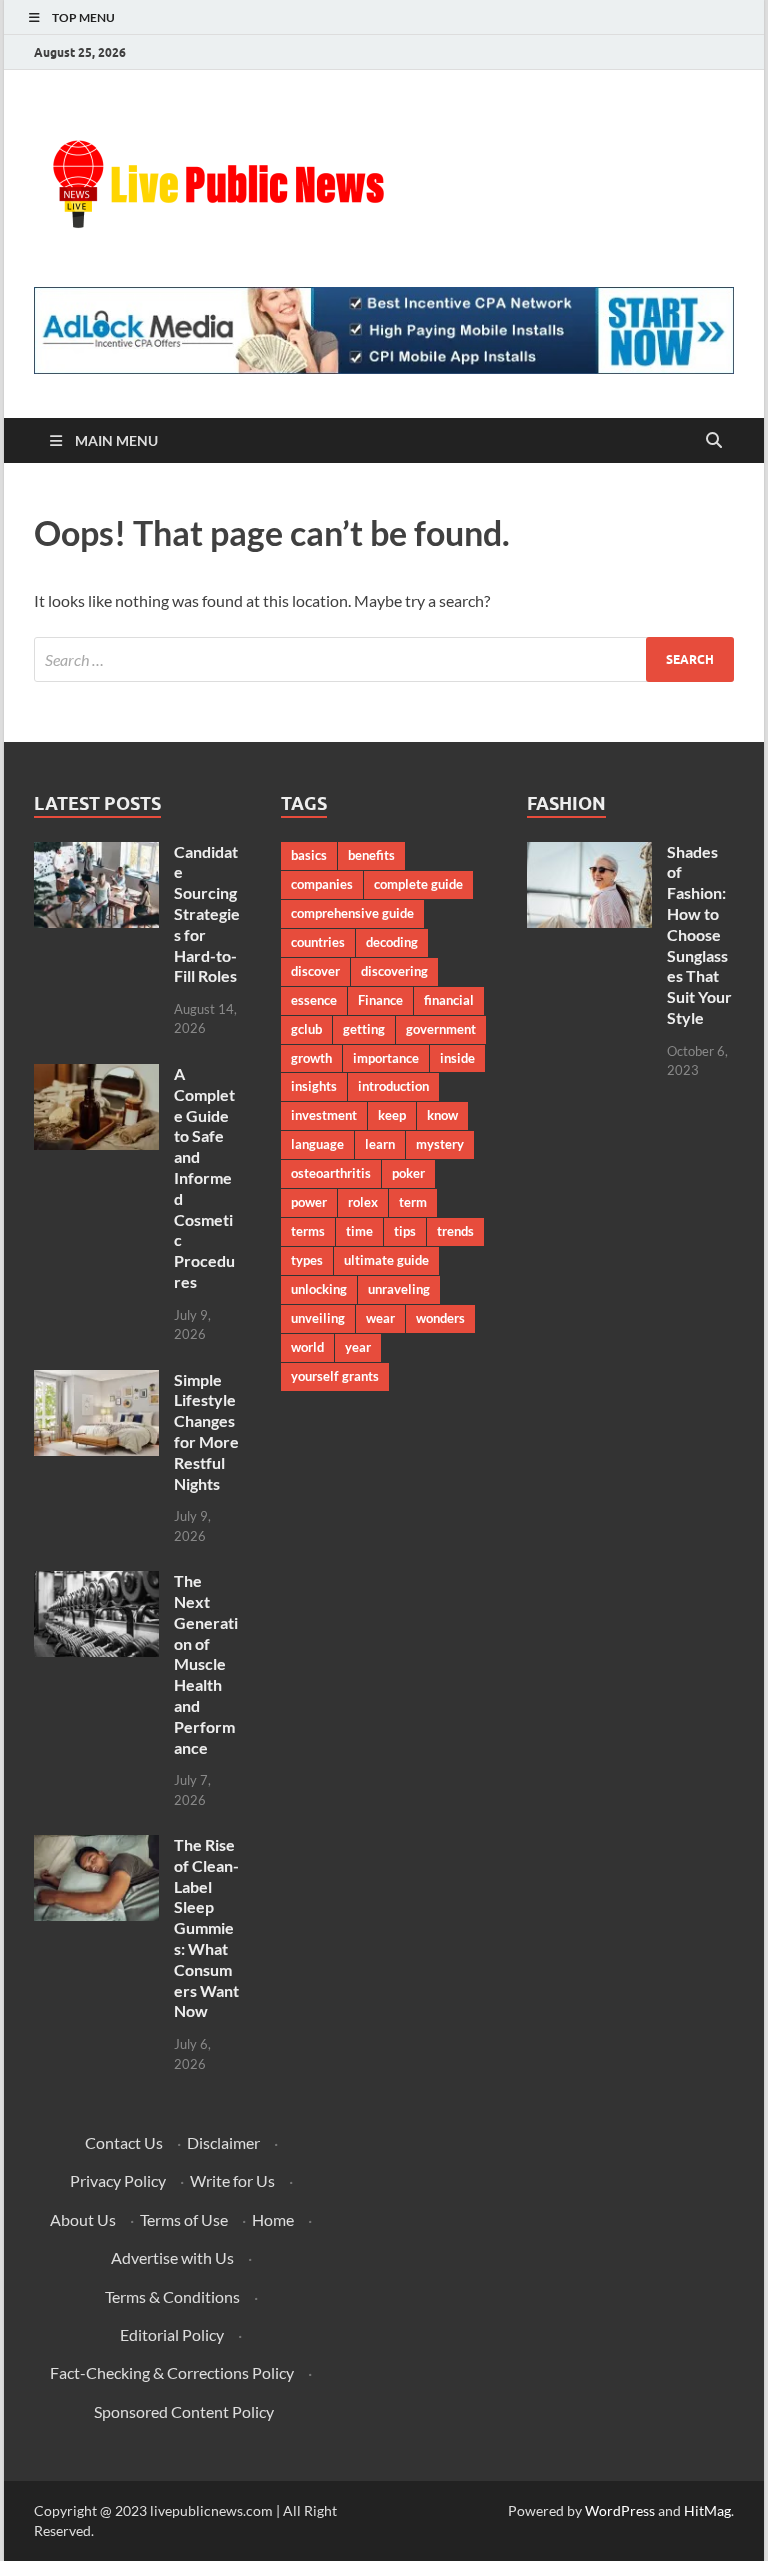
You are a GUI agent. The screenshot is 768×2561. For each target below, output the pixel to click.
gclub (306, 1029)
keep (392, 1115)
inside (457, 1058)
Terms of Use (184, 2219)
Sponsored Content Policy (184, 2411)
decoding (392, 942)
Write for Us (232, 2180)
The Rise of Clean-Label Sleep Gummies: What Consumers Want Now (206, 1927)
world (307, 1347)
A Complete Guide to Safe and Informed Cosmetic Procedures (204, 1177)
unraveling (399, 1289)
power (309, 1202)
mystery (440, 1144)
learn (380, 1144)
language (317, 1144)
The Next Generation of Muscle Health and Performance (206, 1663)
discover (315, 971)
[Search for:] (384, 659)
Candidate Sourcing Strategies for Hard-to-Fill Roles (207, 914)
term (413, 1202)
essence (314, 1000)
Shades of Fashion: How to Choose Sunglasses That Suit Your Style (699, 934)
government (441, 1029)
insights (314, 1086)
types (307, 1260)
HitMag (707, 2510)
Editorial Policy (172, 2334)
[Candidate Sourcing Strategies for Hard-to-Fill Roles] (96, 853)
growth (311, 1058)
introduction (393, 1086)
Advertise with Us (172, 2257)
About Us (83, 2219)
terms (308, 1231)
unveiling (318, 1318)
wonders (440, 1318)
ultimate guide (386, 1260)
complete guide (418, 884)
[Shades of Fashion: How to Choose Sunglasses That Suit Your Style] (589, 853)
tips (405, 1231)
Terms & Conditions (172, 2296)
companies (322, 884)
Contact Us (124, 2142)
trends (455, 1231)
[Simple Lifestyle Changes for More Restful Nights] (96, 1381)
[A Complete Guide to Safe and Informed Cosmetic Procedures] (96, 1075)
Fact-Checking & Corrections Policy (172, 2372)
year (358, 1347)
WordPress (620, 2510)
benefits (371, 855)
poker (408, 1173)
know (442, 1115)
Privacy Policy (118, 2180)
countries (318, 942)
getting (364, 1029)
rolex (363, 1202)
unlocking (319, 1289)
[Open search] (714, 441)
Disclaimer (223, 2142)
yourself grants (335, 1376)
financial (449, 1000)
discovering (394, 971)
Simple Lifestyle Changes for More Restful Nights (206, 1431)
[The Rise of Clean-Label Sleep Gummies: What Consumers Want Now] (96, 1846)
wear (380, 1318)
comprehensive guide (352, 913)
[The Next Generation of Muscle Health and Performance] (96, 1582)
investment (324, 1115)
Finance (380, 1000)
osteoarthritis (331, 1173)
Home (273, 2219)
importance (386, 1058)
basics (309, 855)
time (359, 1231)
